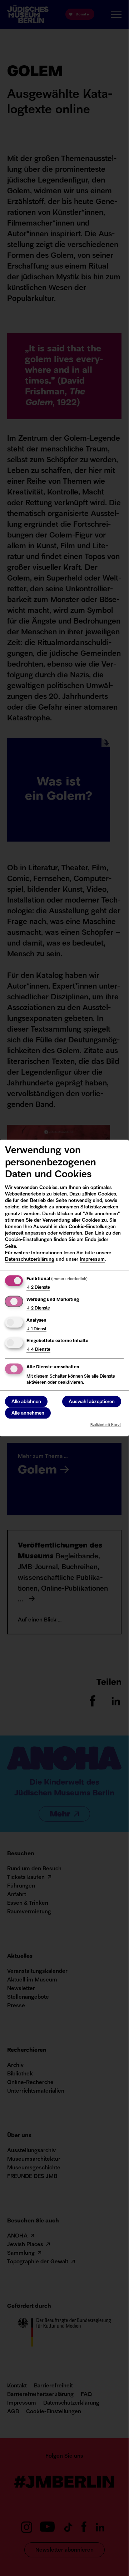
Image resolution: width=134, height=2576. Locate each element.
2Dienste (38, 1288)
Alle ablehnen (26, 1402)
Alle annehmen (28, 1413)
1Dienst (36, 1329)
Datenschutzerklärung (30, 1259)
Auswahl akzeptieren (92, 1402)
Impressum (92, 1259)
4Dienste (38, 1350)
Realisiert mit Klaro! (106, 1424)
